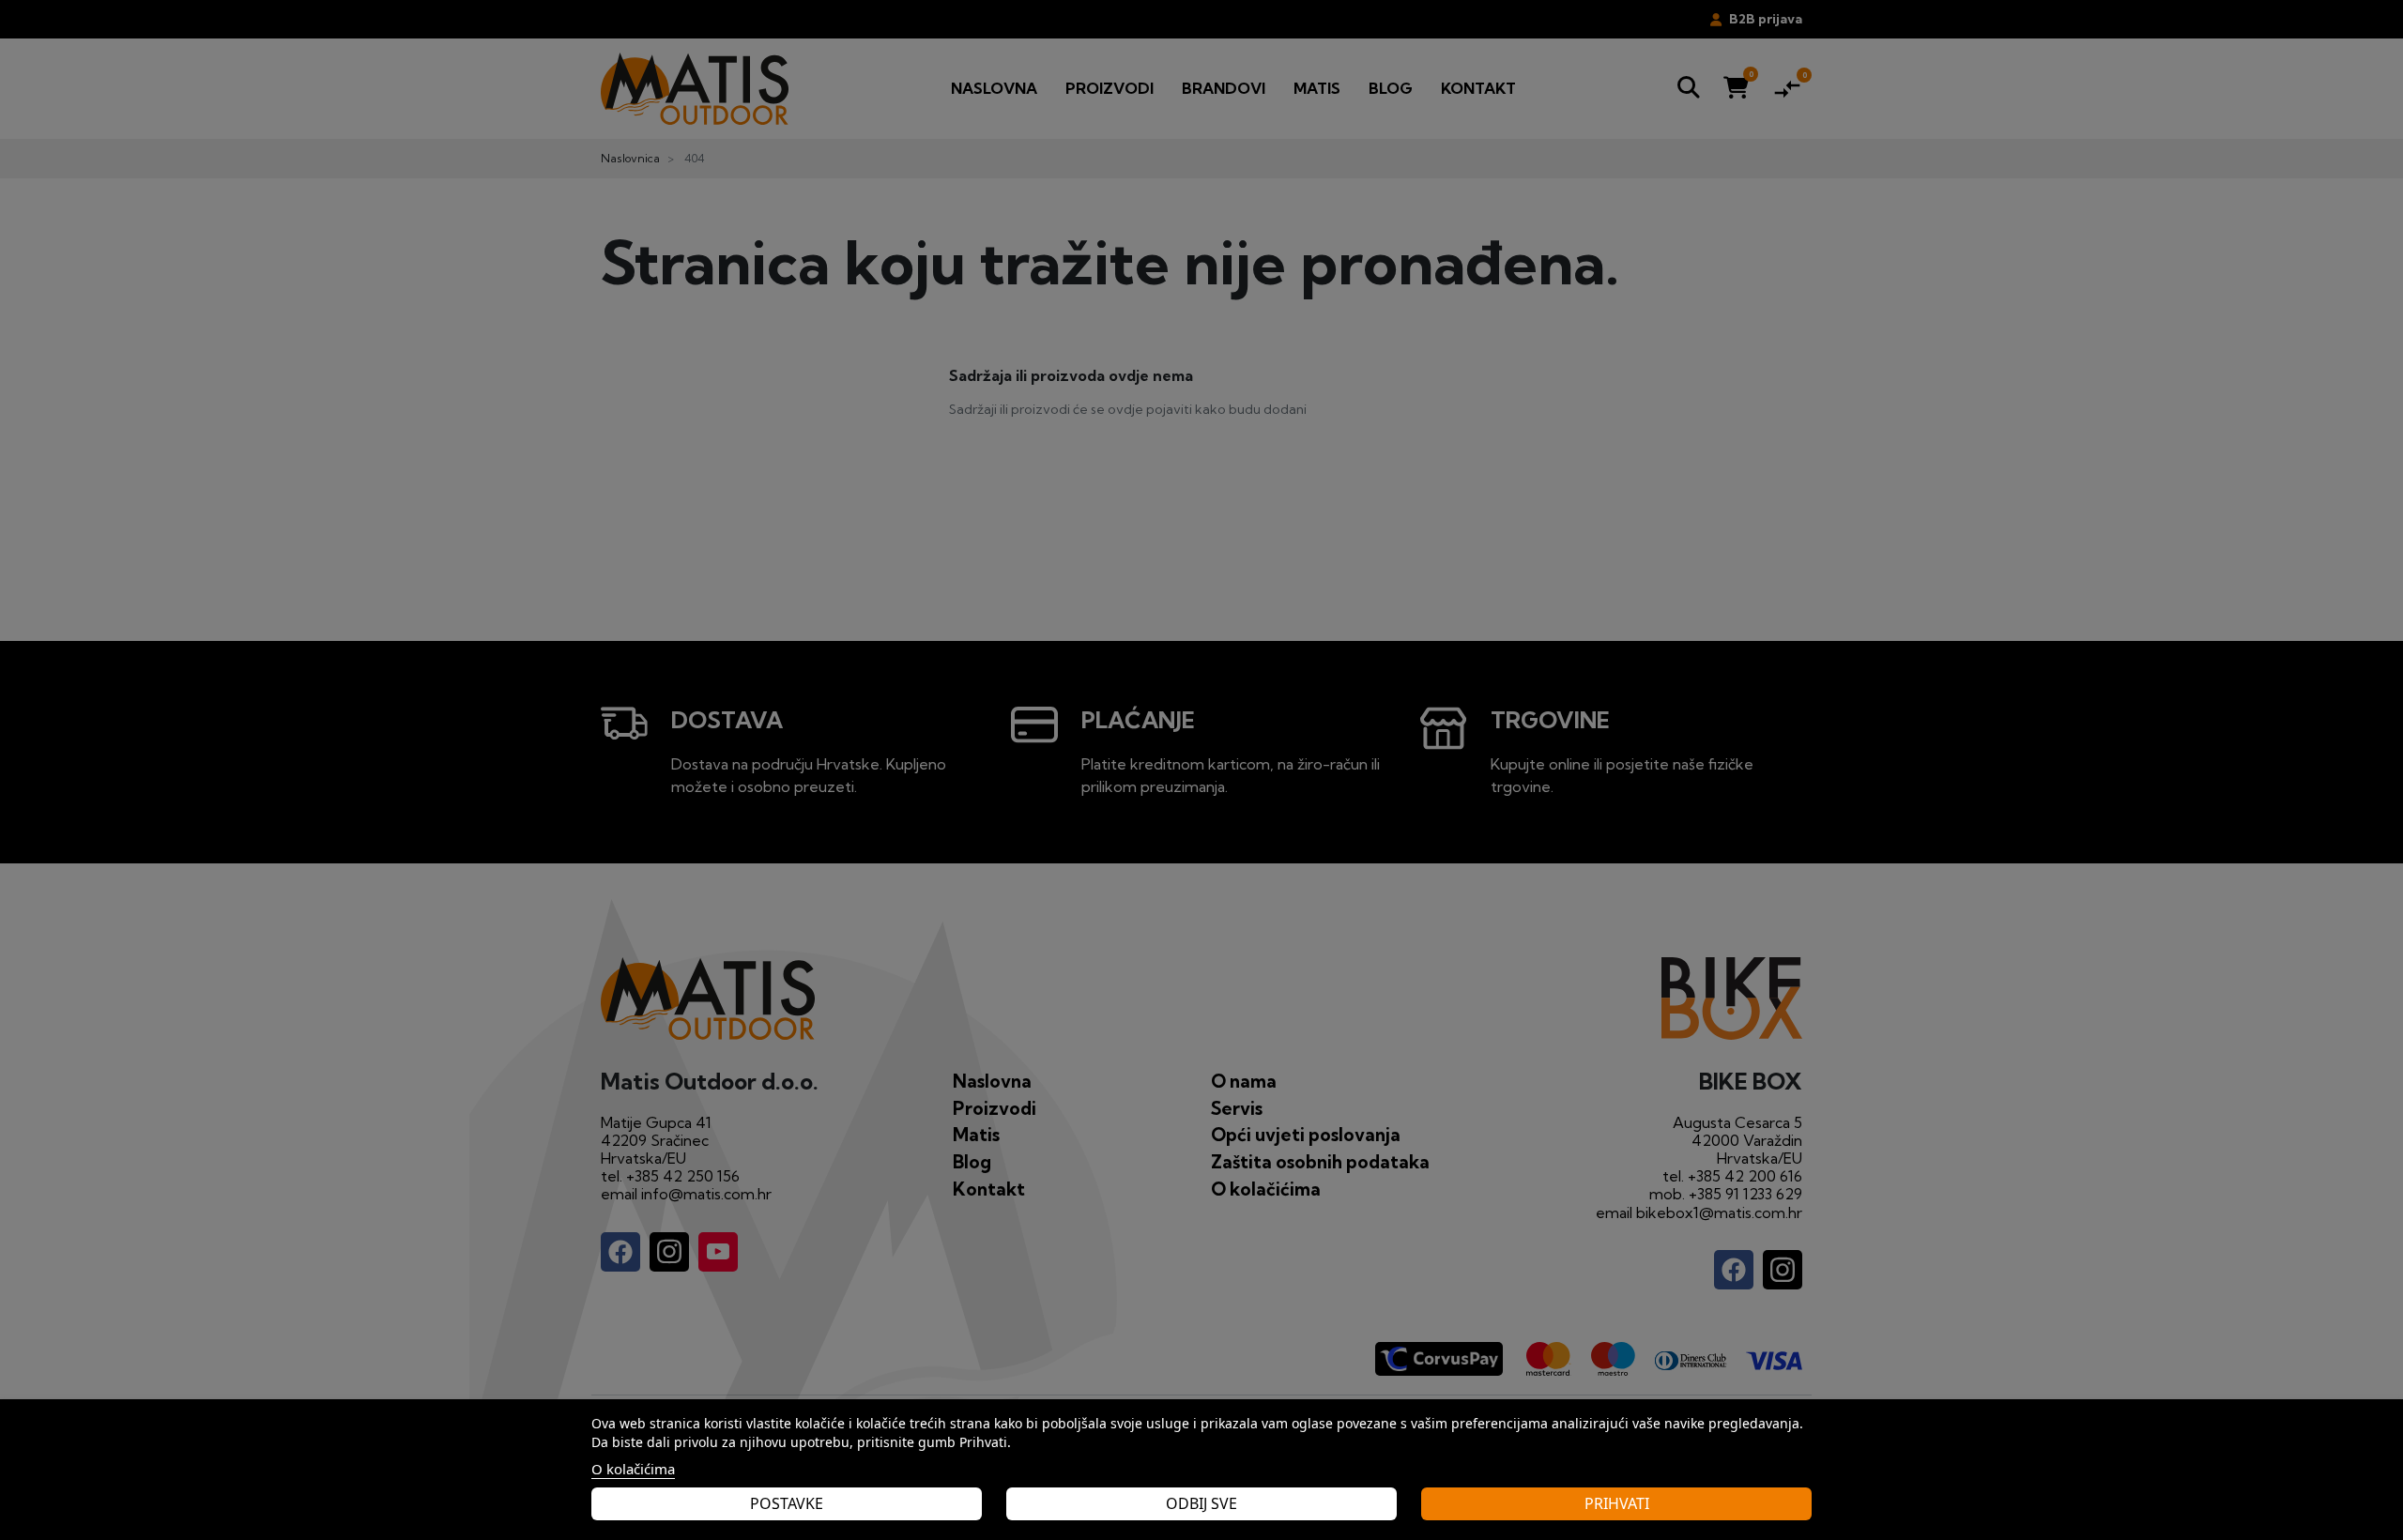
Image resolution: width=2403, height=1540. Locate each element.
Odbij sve (1201, 1503)
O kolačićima (633, 1469)
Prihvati (1617, 1503)
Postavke (787, 1503)
